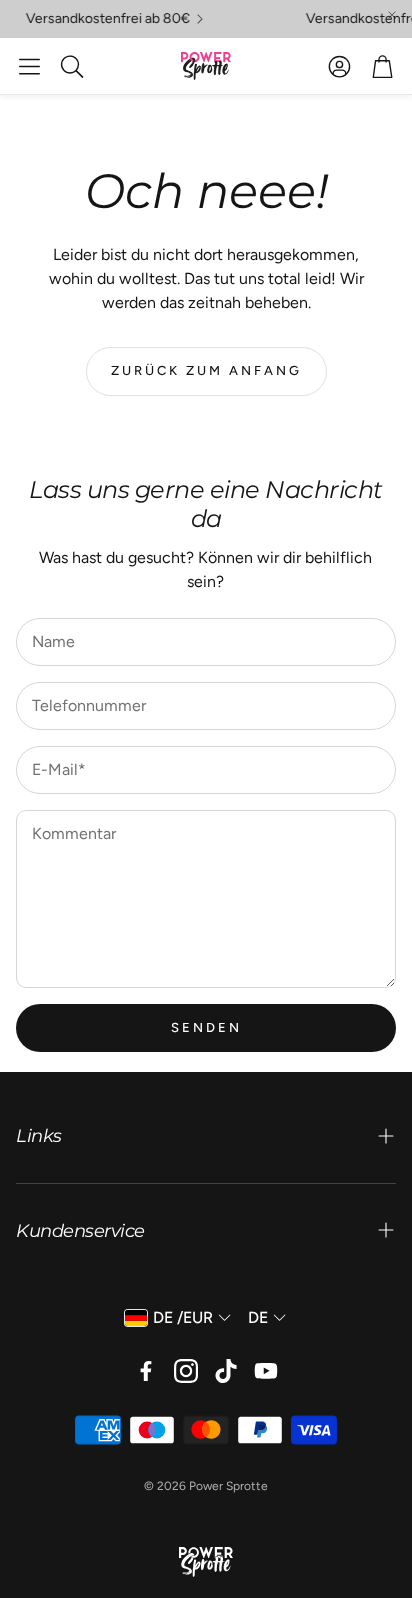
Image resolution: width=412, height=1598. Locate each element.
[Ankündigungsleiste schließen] (392, 15)
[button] (29, 66)
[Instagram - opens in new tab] (186, 1371)
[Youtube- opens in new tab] (266, 1371)
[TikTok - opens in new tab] (226, 1371)
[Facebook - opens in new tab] (146, 1371)
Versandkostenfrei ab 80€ (102, 19)
